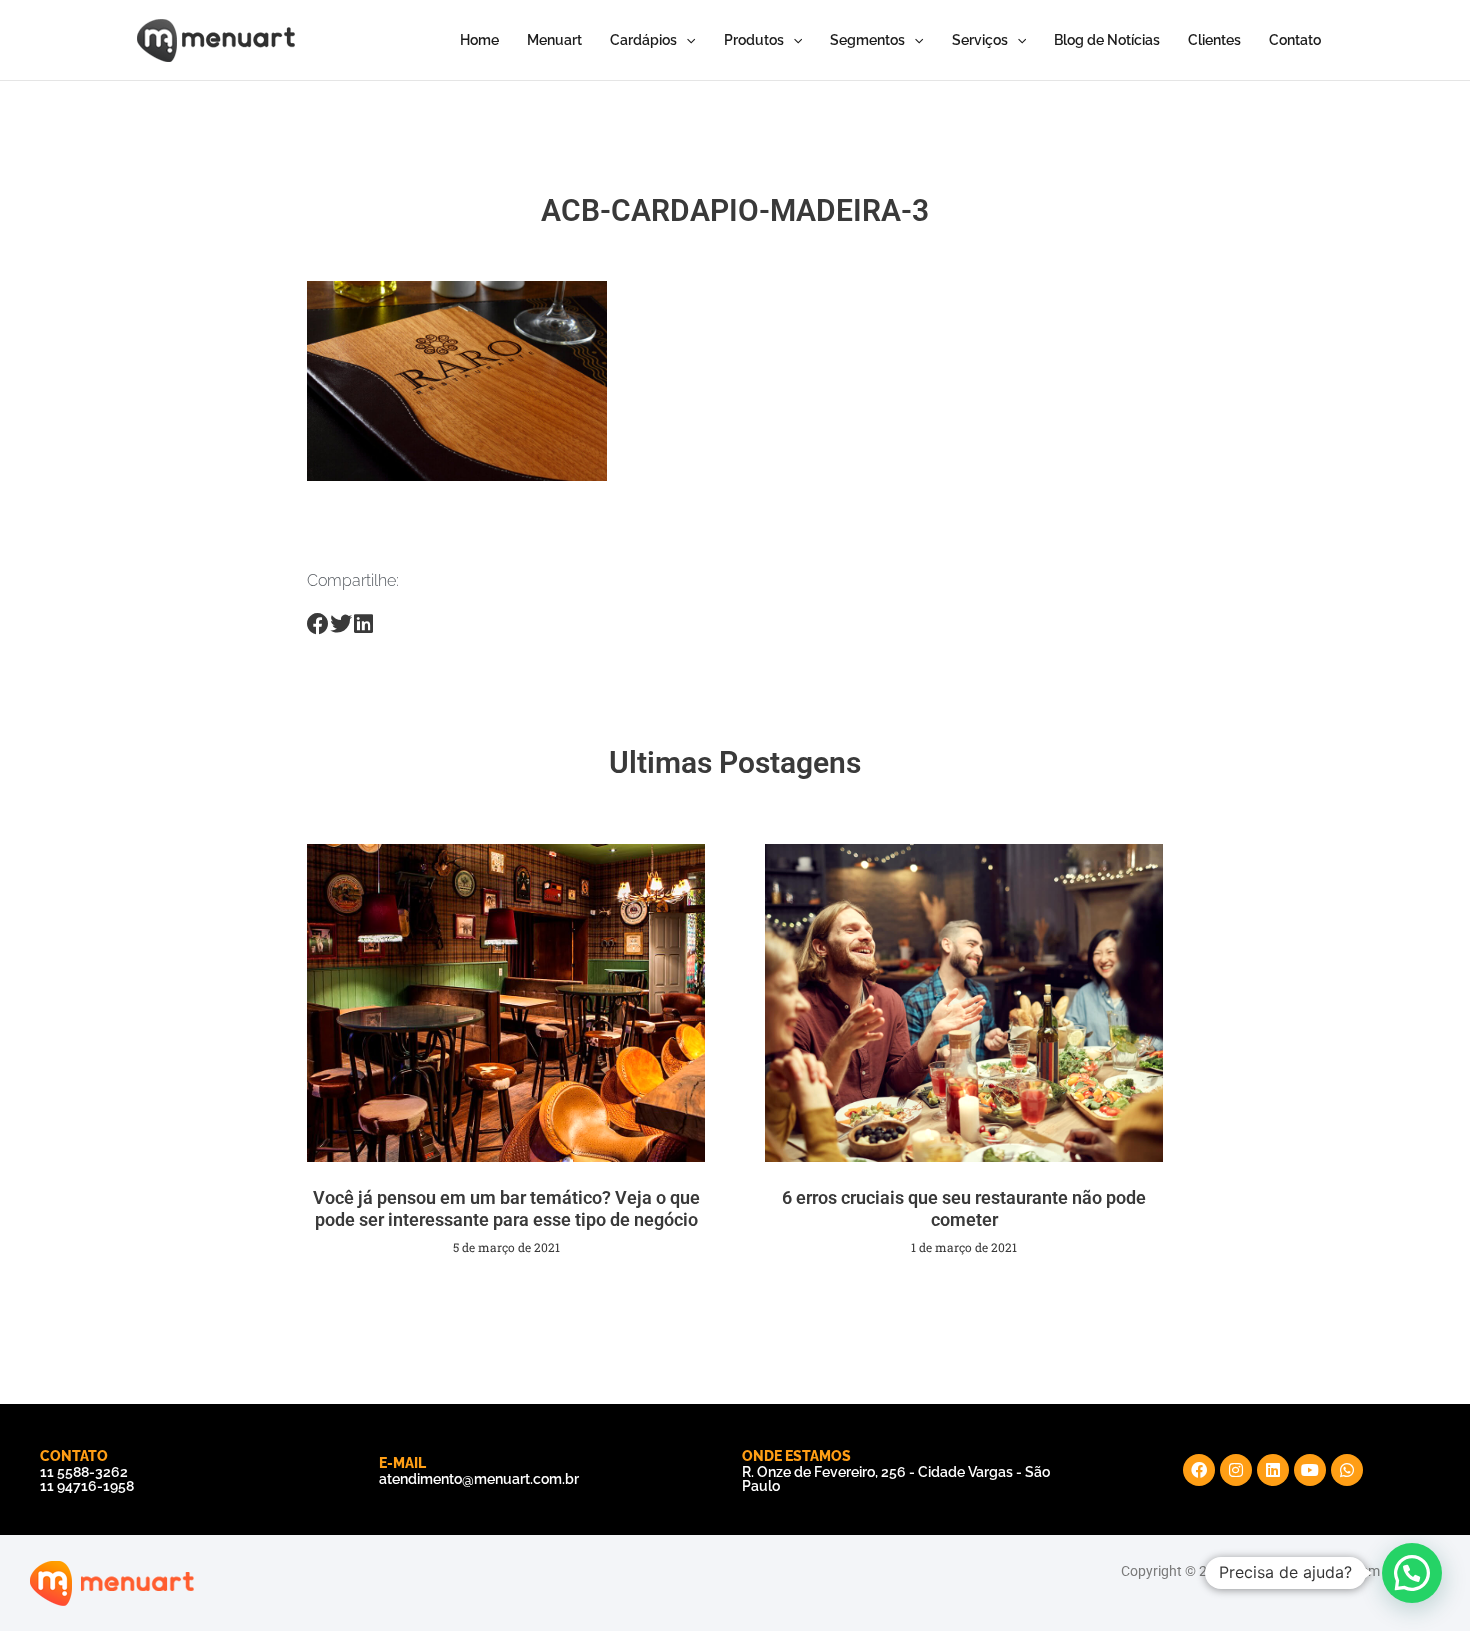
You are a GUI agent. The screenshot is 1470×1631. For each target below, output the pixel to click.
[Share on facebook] (318, 624)
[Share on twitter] (341, 624)
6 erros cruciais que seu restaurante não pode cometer (964, 1208)
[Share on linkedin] (363, 624)
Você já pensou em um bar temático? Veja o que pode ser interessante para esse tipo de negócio (506, 1208)
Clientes (1214, 40)
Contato (1295, 40)
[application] (686, 40)
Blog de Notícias (1107, 40)
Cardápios (643, 40)
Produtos (754, 40)
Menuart (554, 40)
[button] (1412, 1573)
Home (479, 40)
